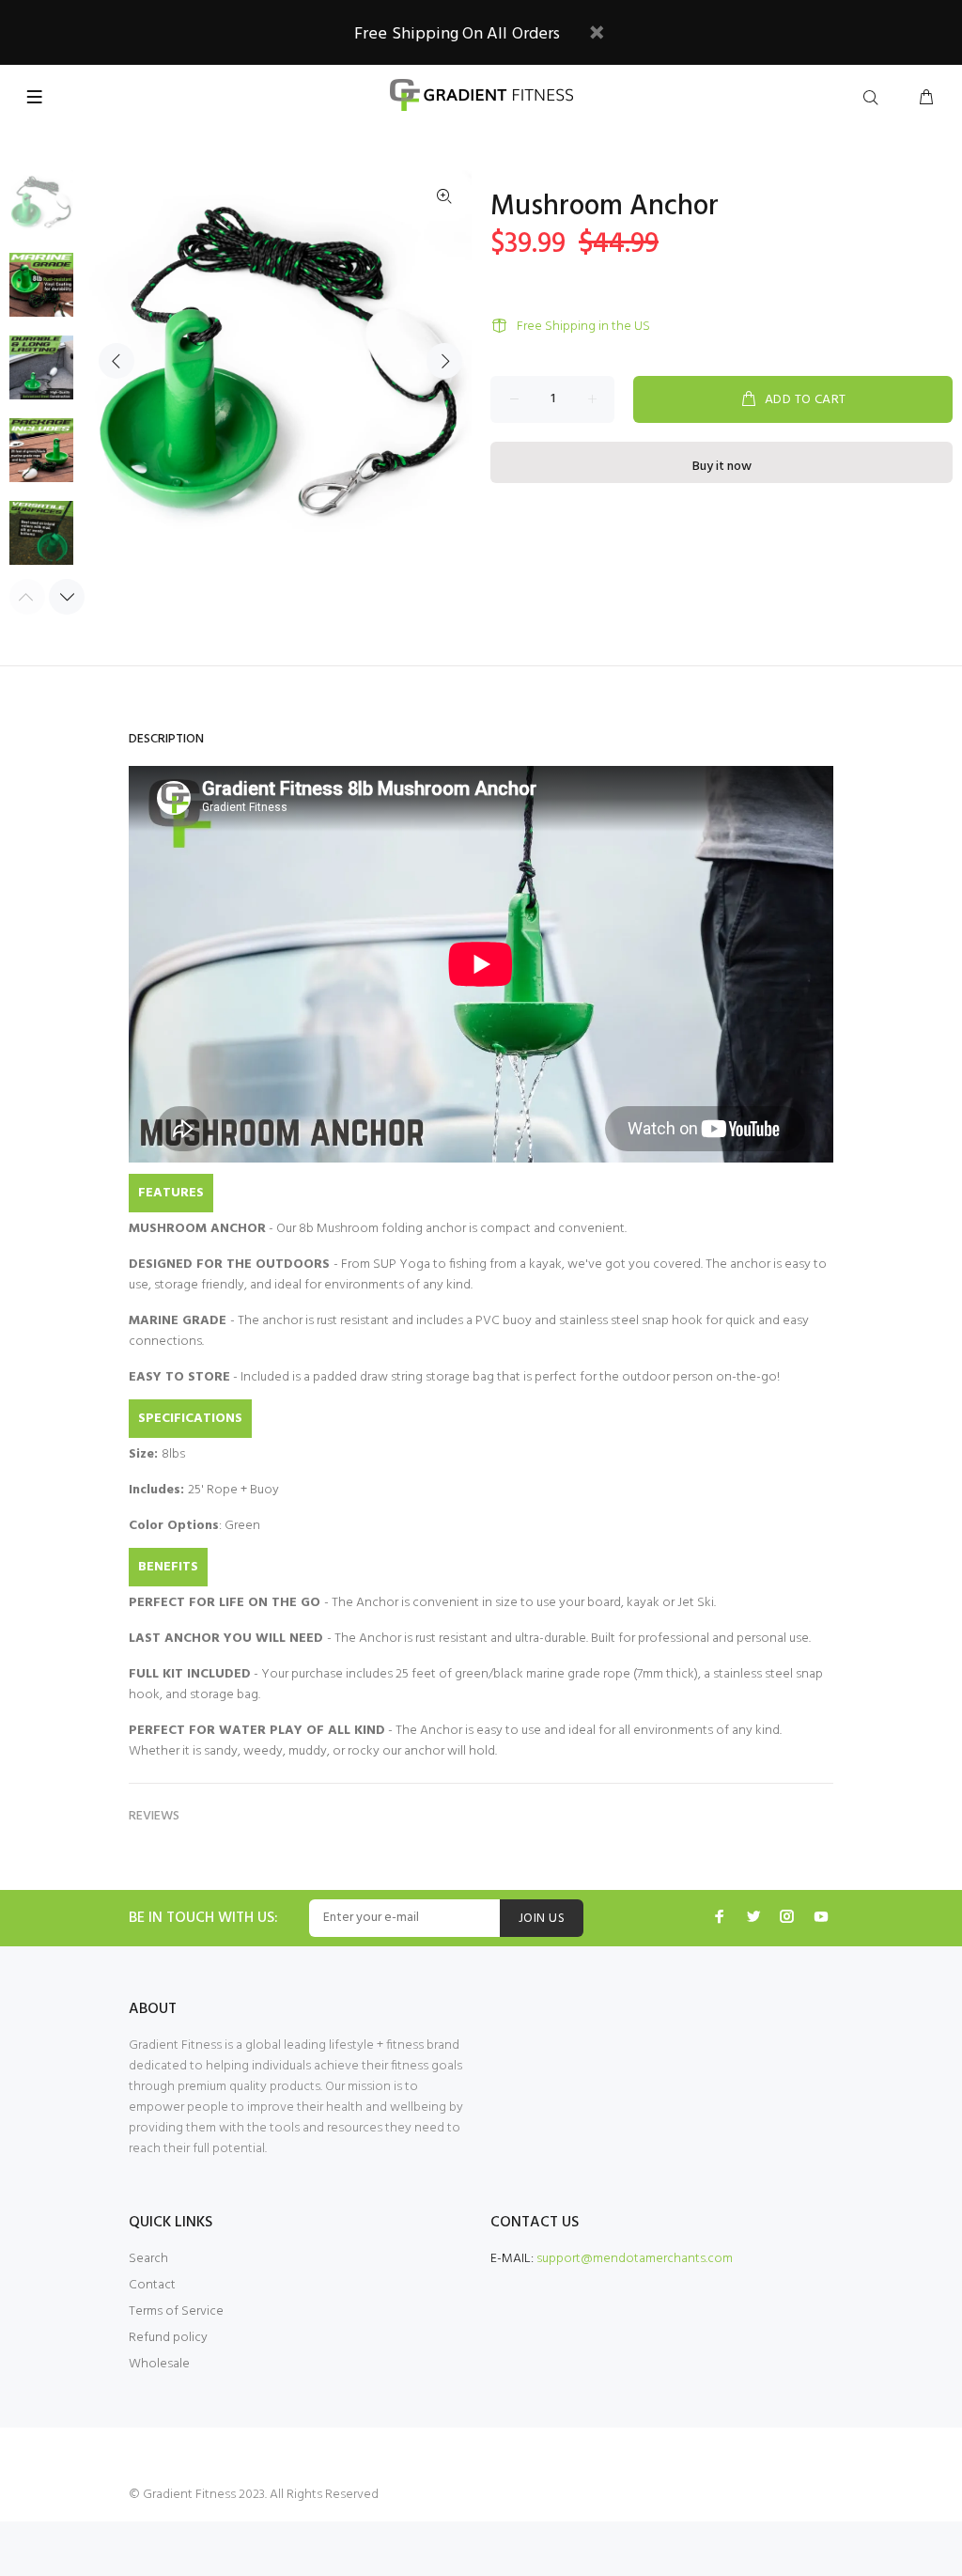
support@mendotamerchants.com (635, 2259)
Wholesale (159, 2364)
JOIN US (542, 1919)
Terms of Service (176, 2311)
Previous (116, 361)
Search (148, 2259)
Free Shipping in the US (583, 327)
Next (444, 361)
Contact (152, 2285)
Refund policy (168, 2338)
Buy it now (722, 467)
